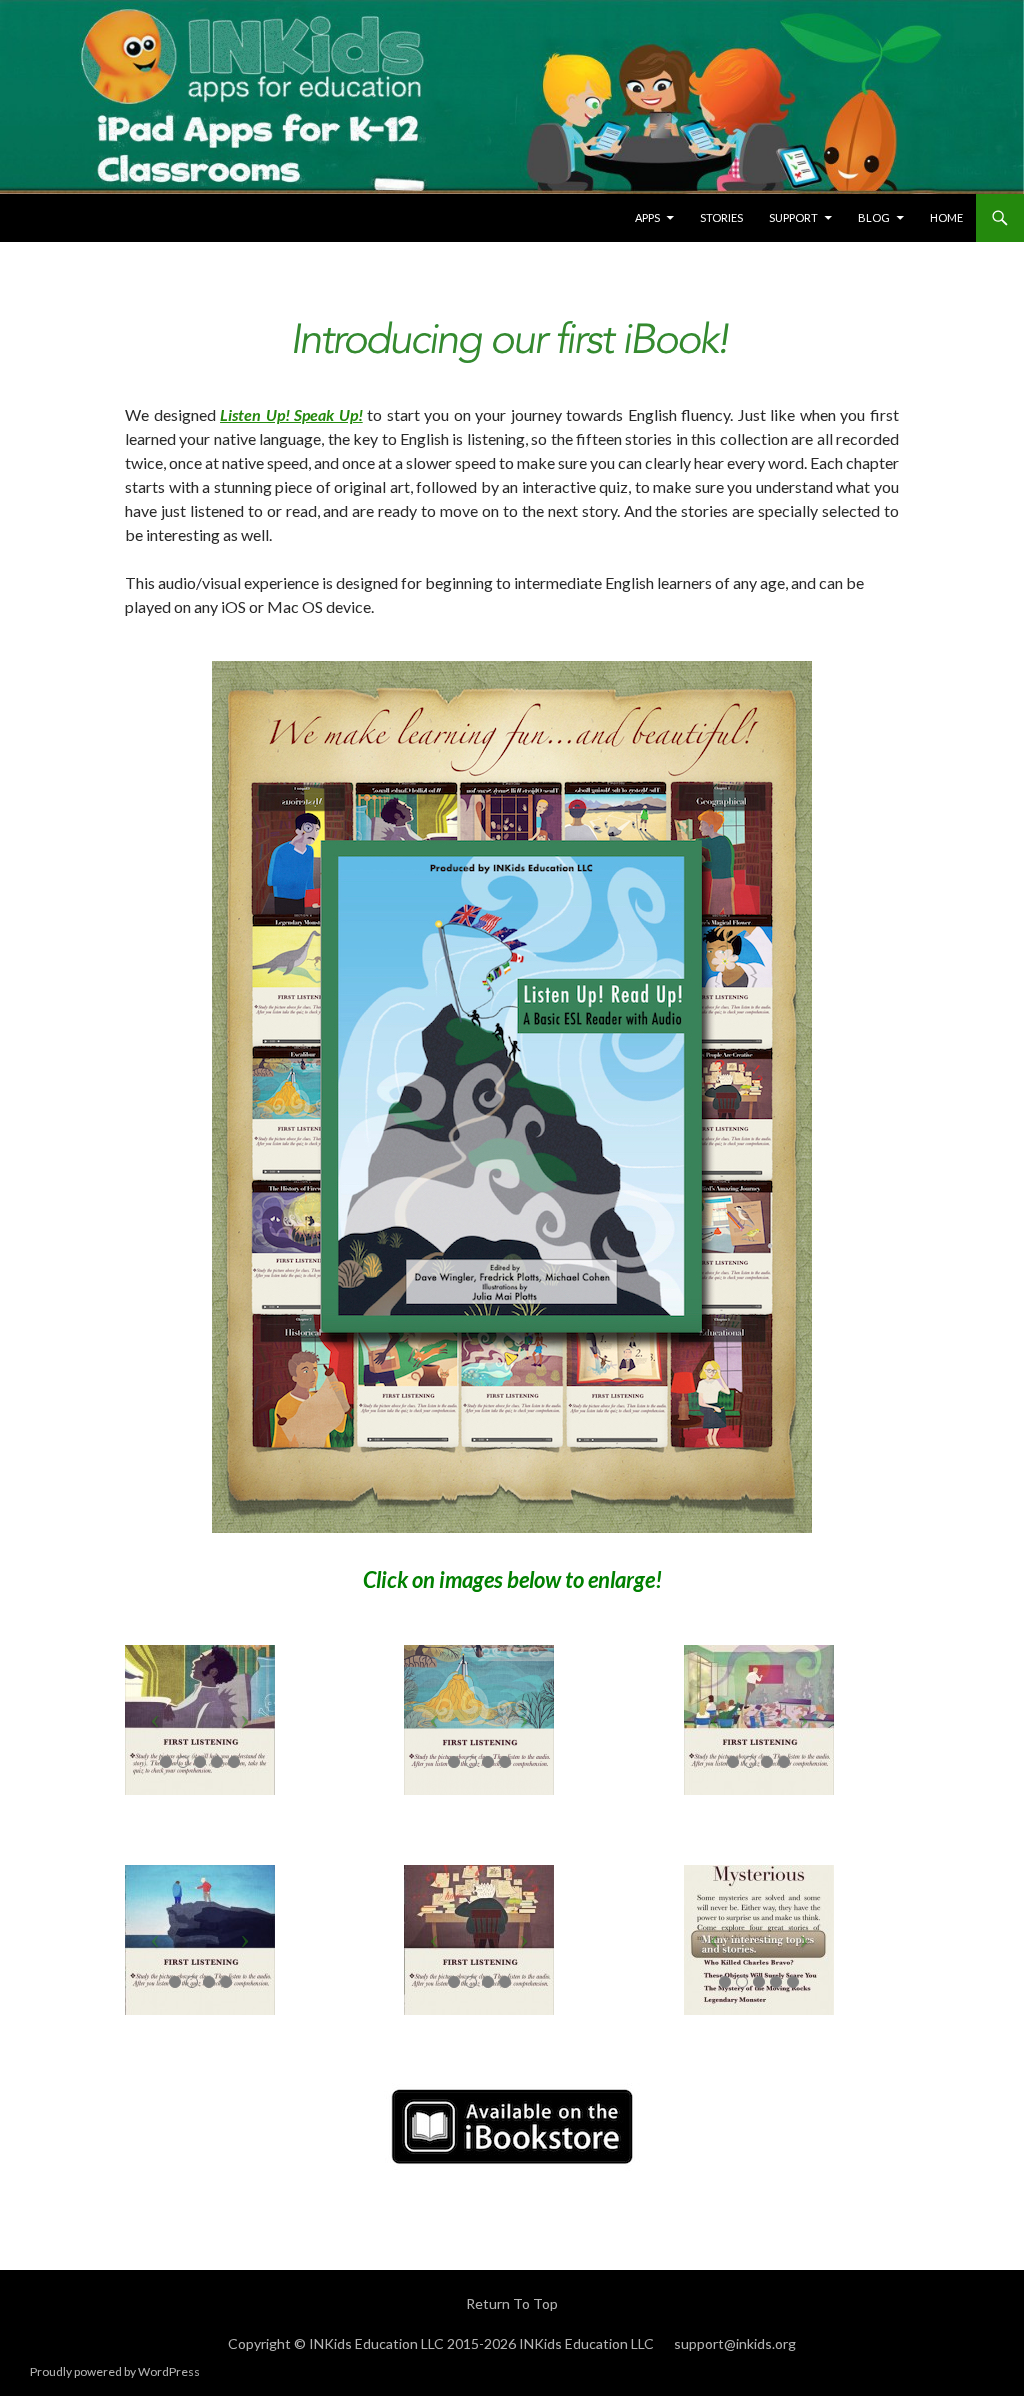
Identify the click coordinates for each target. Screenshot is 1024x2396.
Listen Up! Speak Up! (291, 414)
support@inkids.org (735, 2343)
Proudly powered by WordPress (115, 2371)
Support (793, 217)
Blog (874, 217)
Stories (721, 217)
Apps (647, 217)
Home (946, 217)
